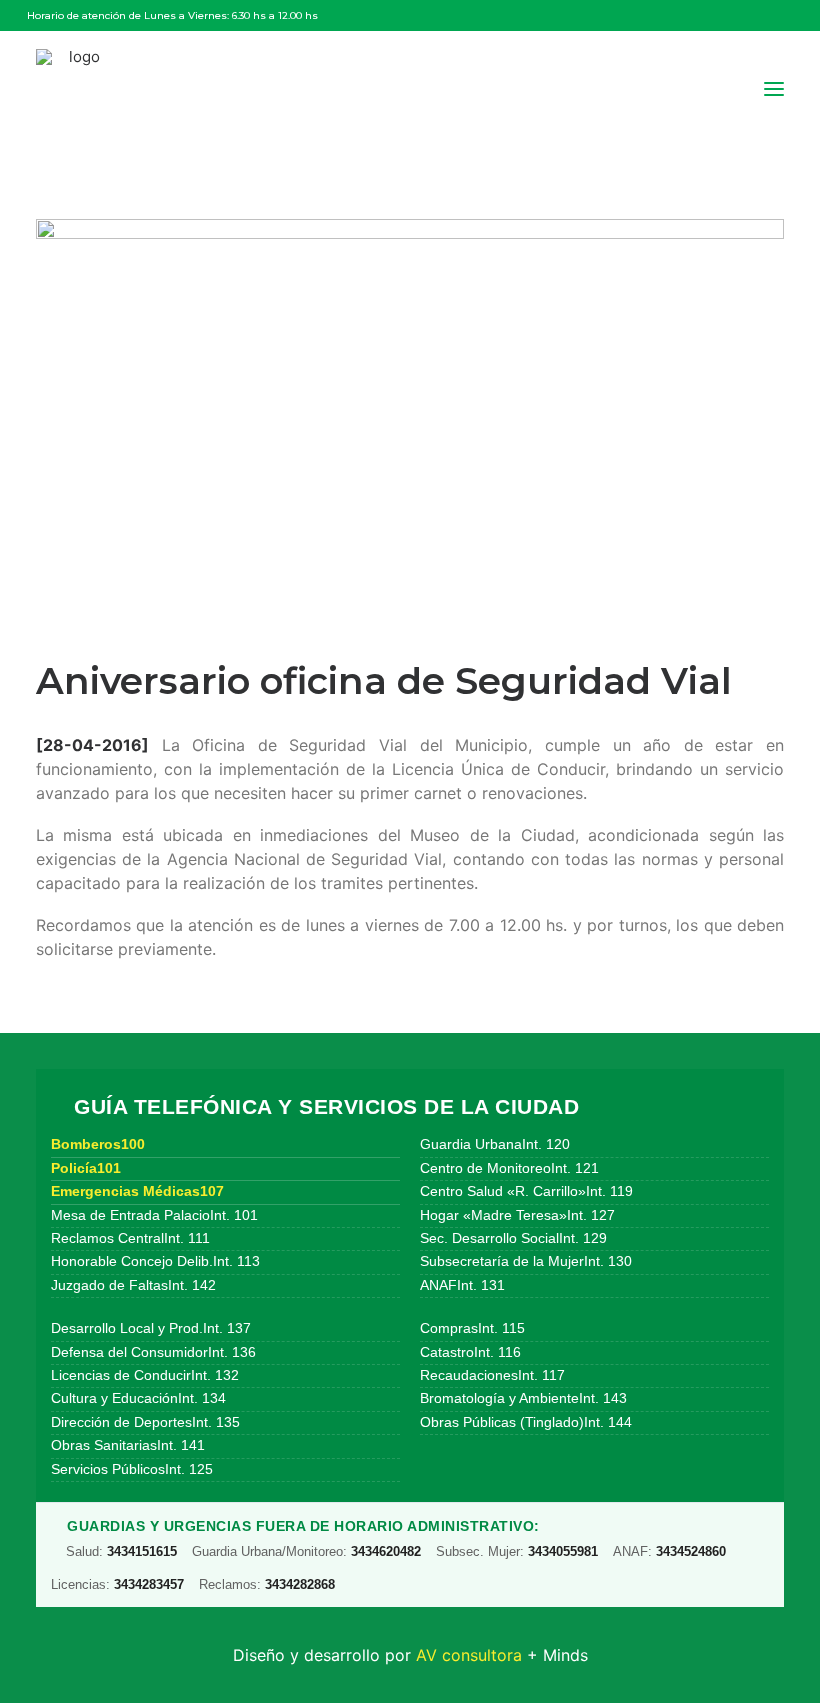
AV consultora (469, 1655)
